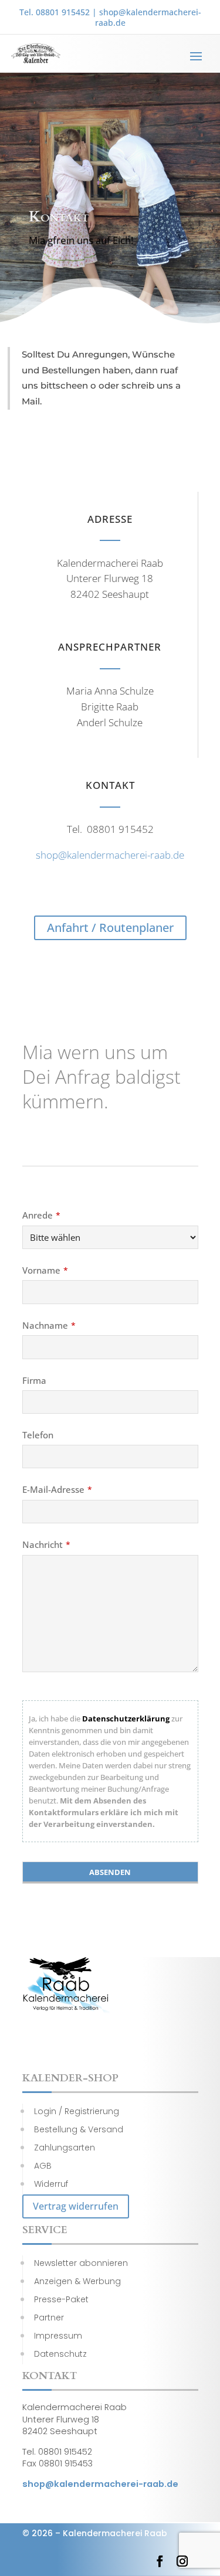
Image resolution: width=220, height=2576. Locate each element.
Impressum (58, 2336)
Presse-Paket (61, 2299)
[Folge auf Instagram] (182, 2561)
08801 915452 (63, 12)
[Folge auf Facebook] (160, 2561)
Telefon (38, 1435)
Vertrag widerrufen (76, 2206)
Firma (34, 1380)
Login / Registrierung (77, 2111)
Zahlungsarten (65, 2148)
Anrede (41, 1215)
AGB (43, 2166)
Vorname (45, 1270)
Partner (49, 2318)
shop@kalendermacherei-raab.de (148, 17)
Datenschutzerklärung (126, 1719)
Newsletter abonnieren (81, 2263)
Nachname (49, 1325)
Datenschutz (60, 2354)
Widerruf (51, 2184)
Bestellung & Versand (79, 2129)
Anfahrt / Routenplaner (110, 928)
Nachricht (46, 1544)
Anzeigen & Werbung (77, 2281)
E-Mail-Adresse (57, 1489)
